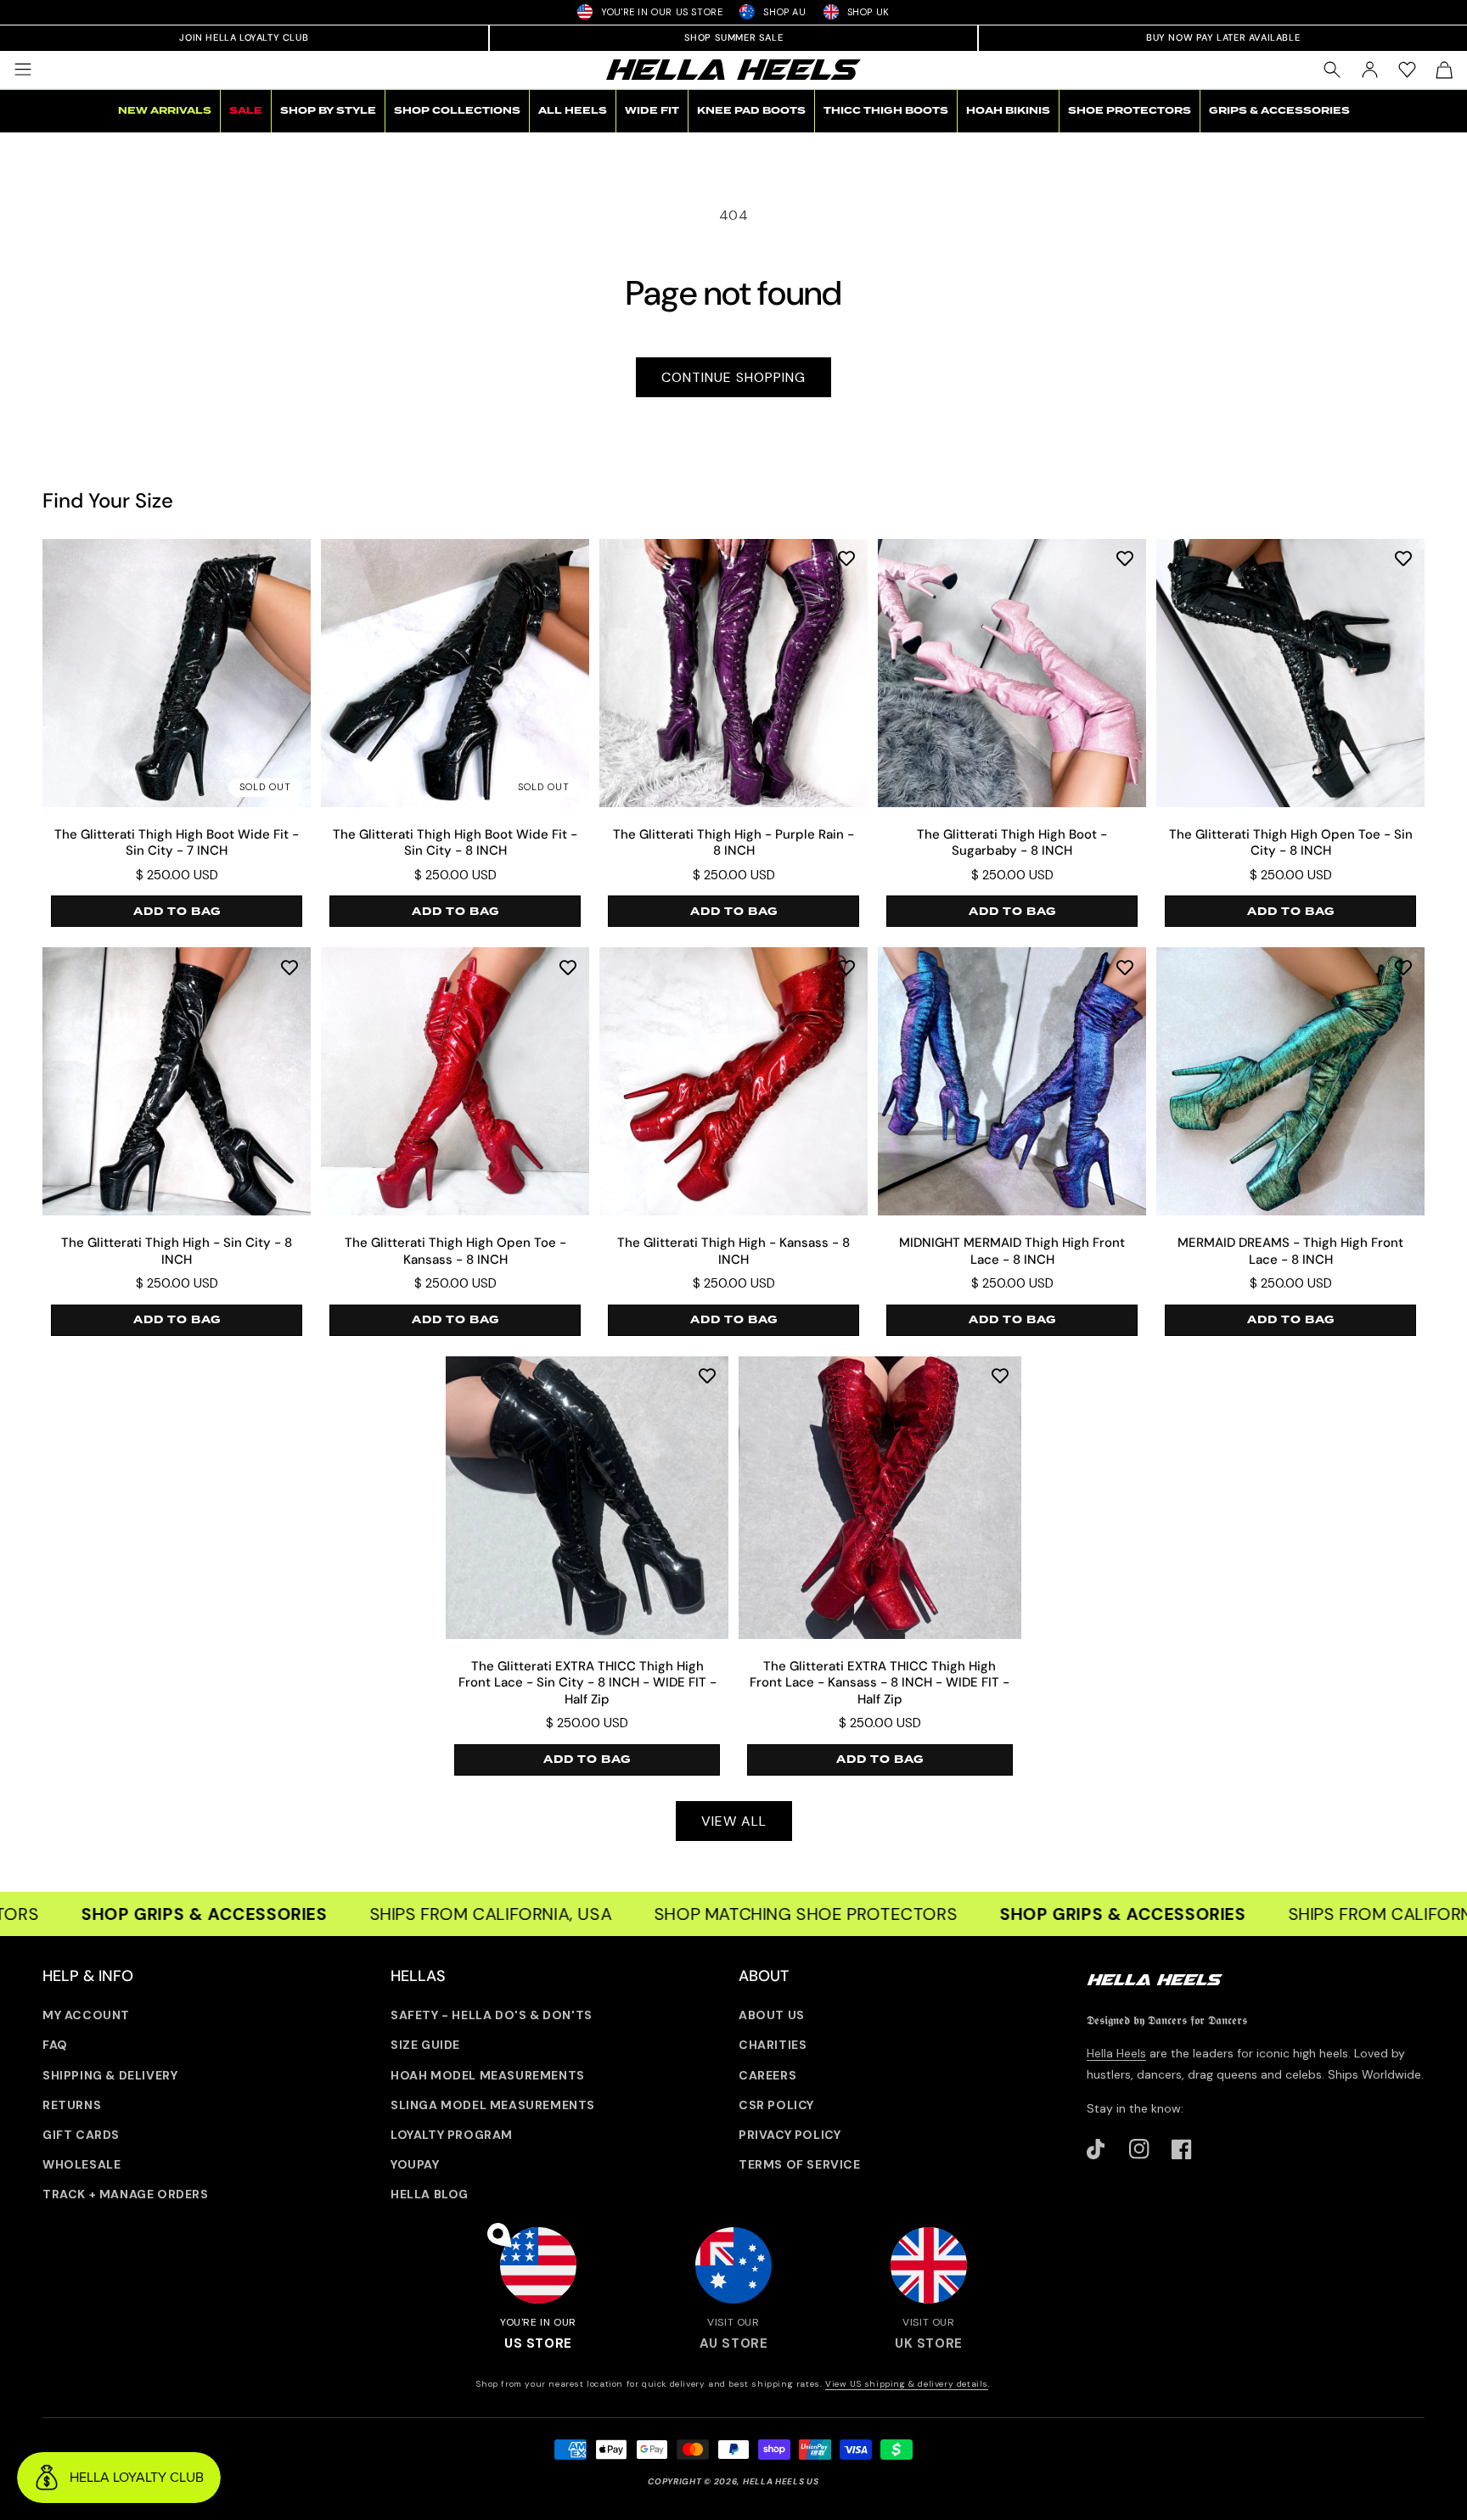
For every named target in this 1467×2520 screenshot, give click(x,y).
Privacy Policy (790, 2135)
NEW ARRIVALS (165, 111)
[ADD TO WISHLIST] (846, 558)
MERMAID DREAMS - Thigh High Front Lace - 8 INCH (1290, 1252)
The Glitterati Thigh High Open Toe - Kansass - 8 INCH (455, 1252)
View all (734, 1821)
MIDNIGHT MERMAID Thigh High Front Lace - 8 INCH (1012, 1252)
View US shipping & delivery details (907, 2384)
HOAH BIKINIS (1008, 111)
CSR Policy (776, 2105)
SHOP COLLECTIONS (457, 111)
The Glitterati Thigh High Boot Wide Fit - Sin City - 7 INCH (177, 843)
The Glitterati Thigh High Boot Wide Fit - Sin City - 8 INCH (455, 843)
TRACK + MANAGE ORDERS (126, 2194)
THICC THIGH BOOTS (886, 111)
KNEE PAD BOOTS (751, 111)
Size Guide (425, 2045)
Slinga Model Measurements (493, 2105)
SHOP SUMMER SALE (734, 37)
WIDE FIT (652, 111)
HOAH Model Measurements (488, 2075)
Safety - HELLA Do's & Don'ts (492, 2015)
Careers (767, 2075)
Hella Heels (1116, 2053)
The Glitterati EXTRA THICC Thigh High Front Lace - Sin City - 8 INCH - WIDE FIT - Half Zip (587, 1683)
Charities (773, 2045)
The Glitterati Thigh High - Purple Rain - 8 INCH (733, 843)
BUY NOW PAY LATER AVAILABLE (1223, 37)
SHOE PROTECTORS (1130, 111)
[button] (23, 70)
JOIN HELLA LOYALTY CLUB (244, 37)
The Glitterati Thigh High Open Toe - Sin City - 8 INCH (1291, 843)
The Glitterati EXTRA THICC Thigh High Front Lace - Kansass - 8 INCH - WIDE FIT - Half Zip (880, 1683)
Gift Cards (81, 2135)
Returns (72, 2105)
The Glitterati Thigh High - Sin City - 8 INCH (177, 1252)
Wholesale (81, 2164)
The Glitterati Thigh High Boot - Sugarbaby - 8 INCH (1012, 843)
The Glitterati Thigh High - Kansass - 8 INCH (733, 1252)
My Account (86, 2015)
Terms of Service (800, 2164)
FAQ (55, 2045)
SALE (246, 111)
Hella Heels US (781, 2481)
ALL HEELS (573, 111)
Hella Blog (430, 2194)
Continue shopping (733, 377)
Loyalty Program (452, 2135)
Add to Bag (177, 912)
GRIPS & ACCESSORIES (1279, 111)
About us (772, 2015)
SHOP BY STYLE (328, 111)
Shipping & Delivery (110, 2075)
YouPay (415, 2164)
